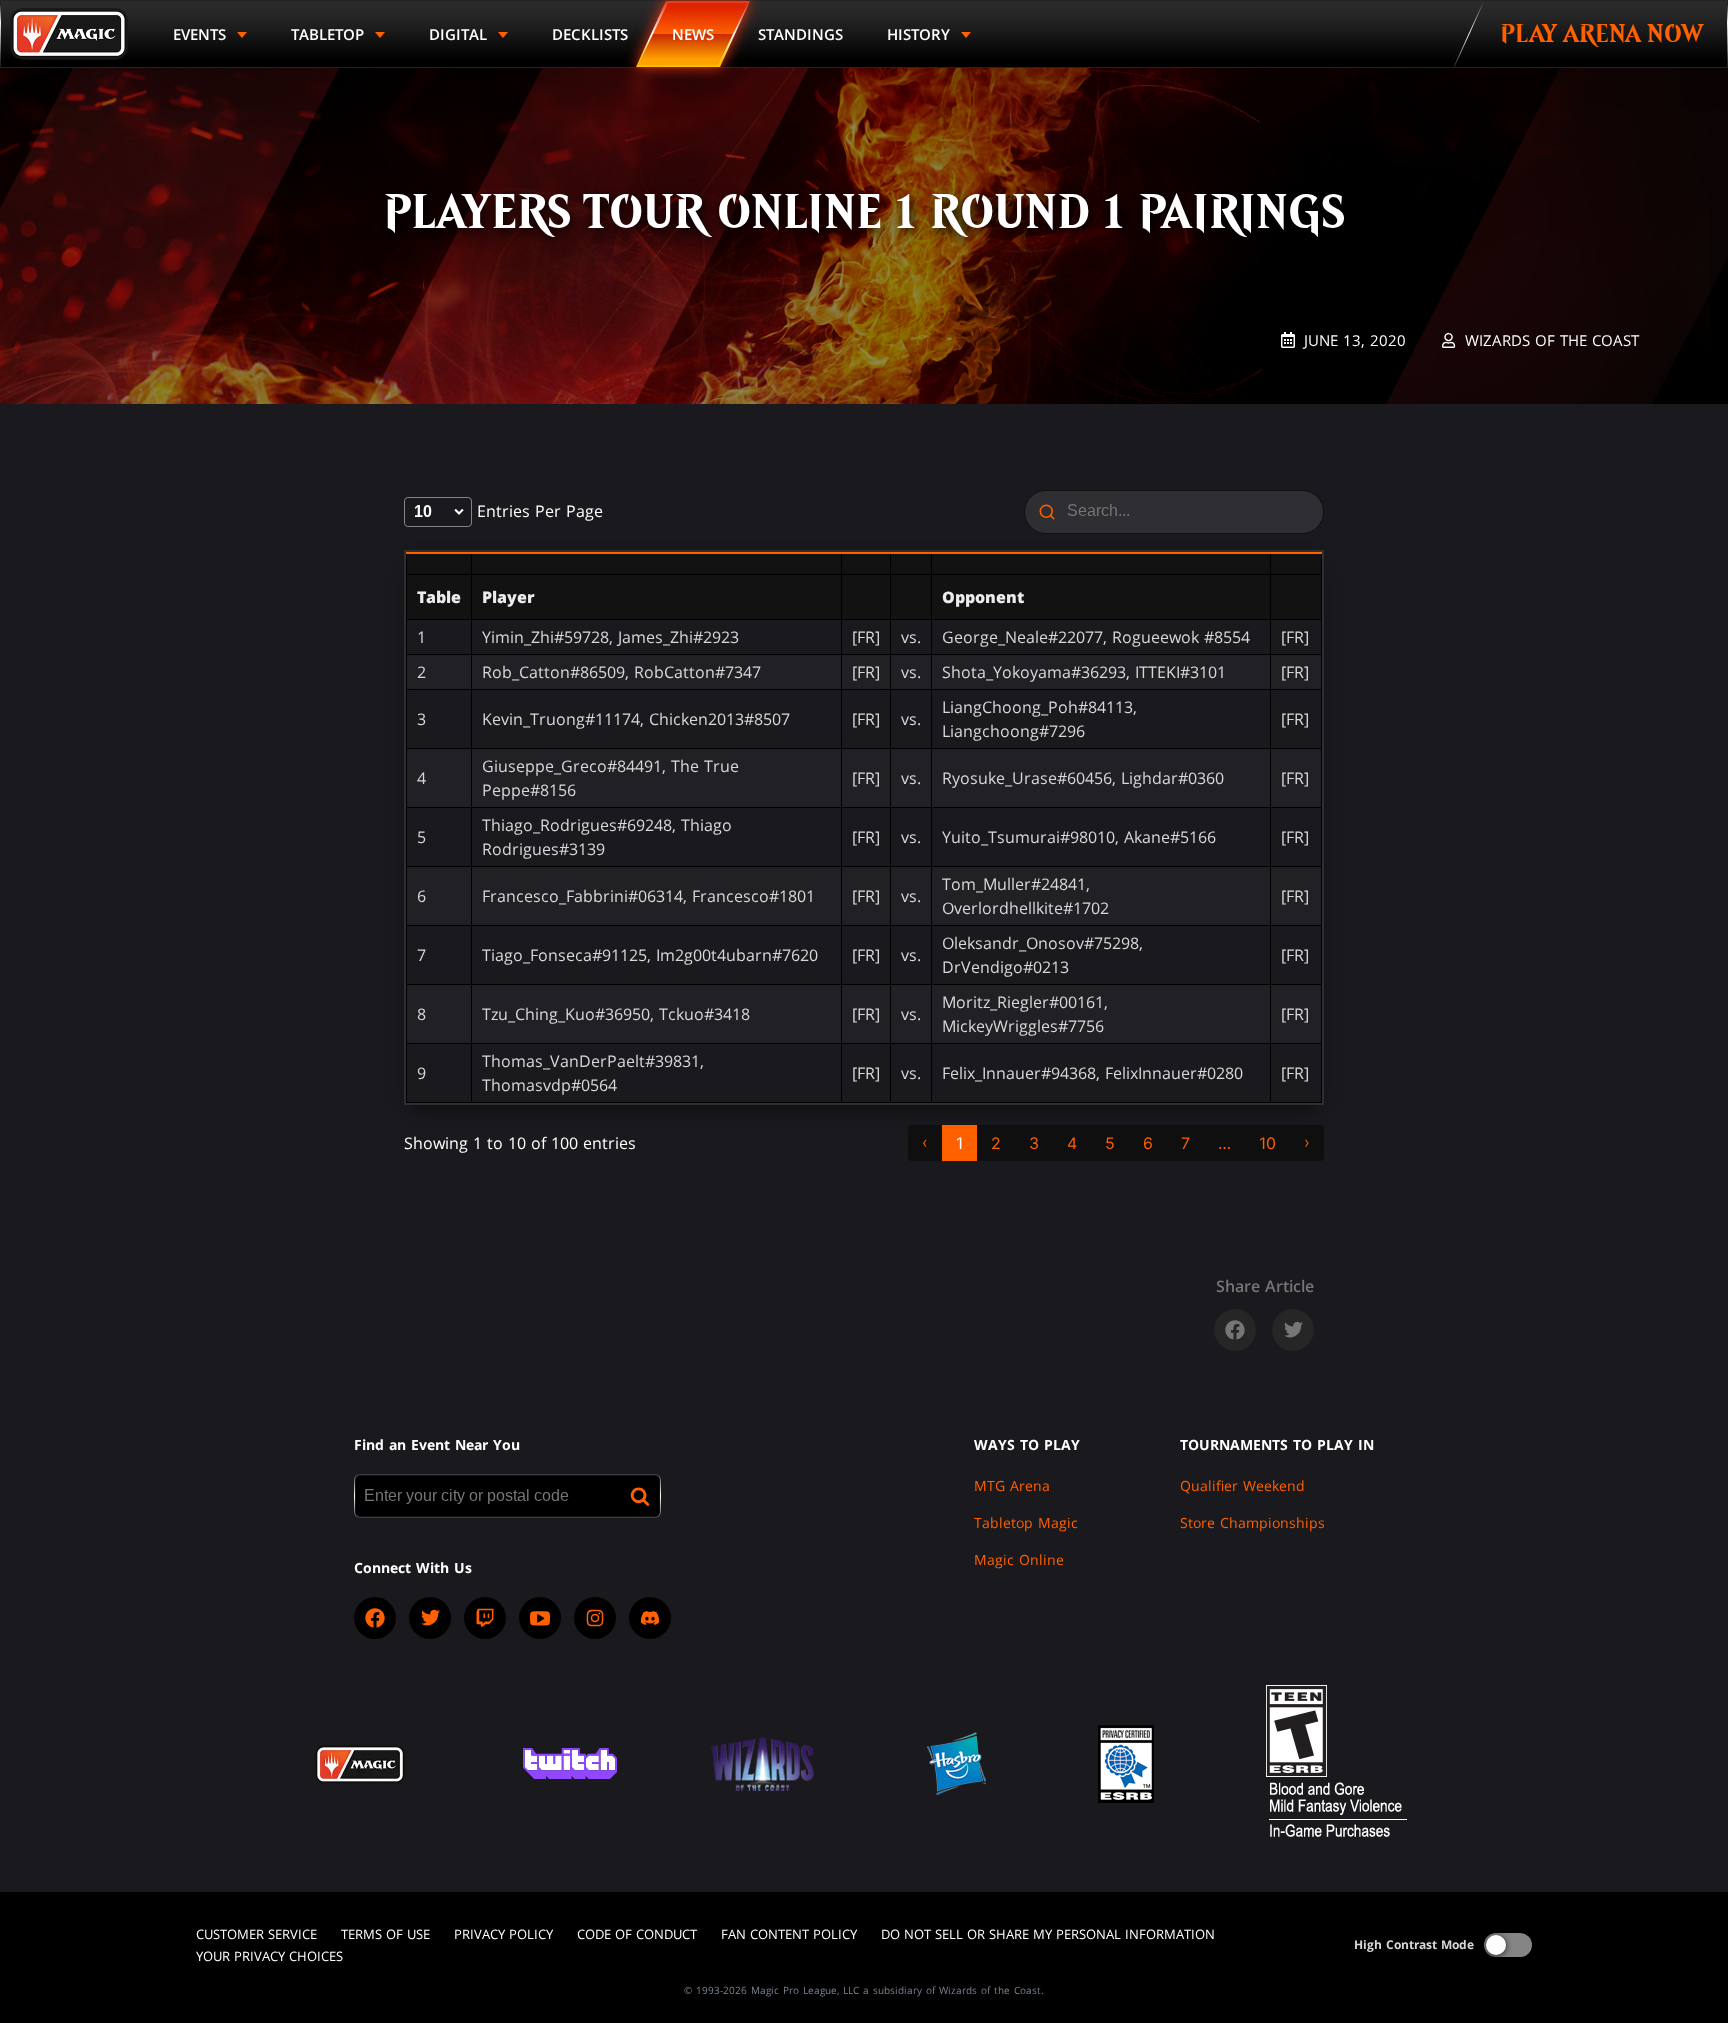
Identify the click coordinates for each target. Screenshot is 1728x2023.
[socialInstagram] (595, 1618)
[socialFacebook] (375, 1618)
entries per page (537, 511)
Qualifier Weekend (1242, 1485)
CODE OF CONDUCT (637, 1934)
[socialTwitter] (430, 1618)
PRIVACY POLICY (503, 1934)
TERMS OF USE (385, 1934)
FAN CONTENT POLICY (789, 1934)
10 (1267, 1143)
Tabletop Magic (1026, 1522)
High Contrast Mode (1414, 1944)
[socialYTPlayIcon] (540, 1618)
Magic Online (1019, 1559)
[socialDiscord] (650, 1618)
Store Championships (1252, 1522)
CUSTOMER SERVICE (256, 1934)
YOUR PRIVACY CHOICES (269, 1956)
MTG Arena (1012, 1485)
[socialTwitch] (485, 1618)
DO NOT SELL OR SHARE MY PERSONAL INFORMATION (1048, 1934)
